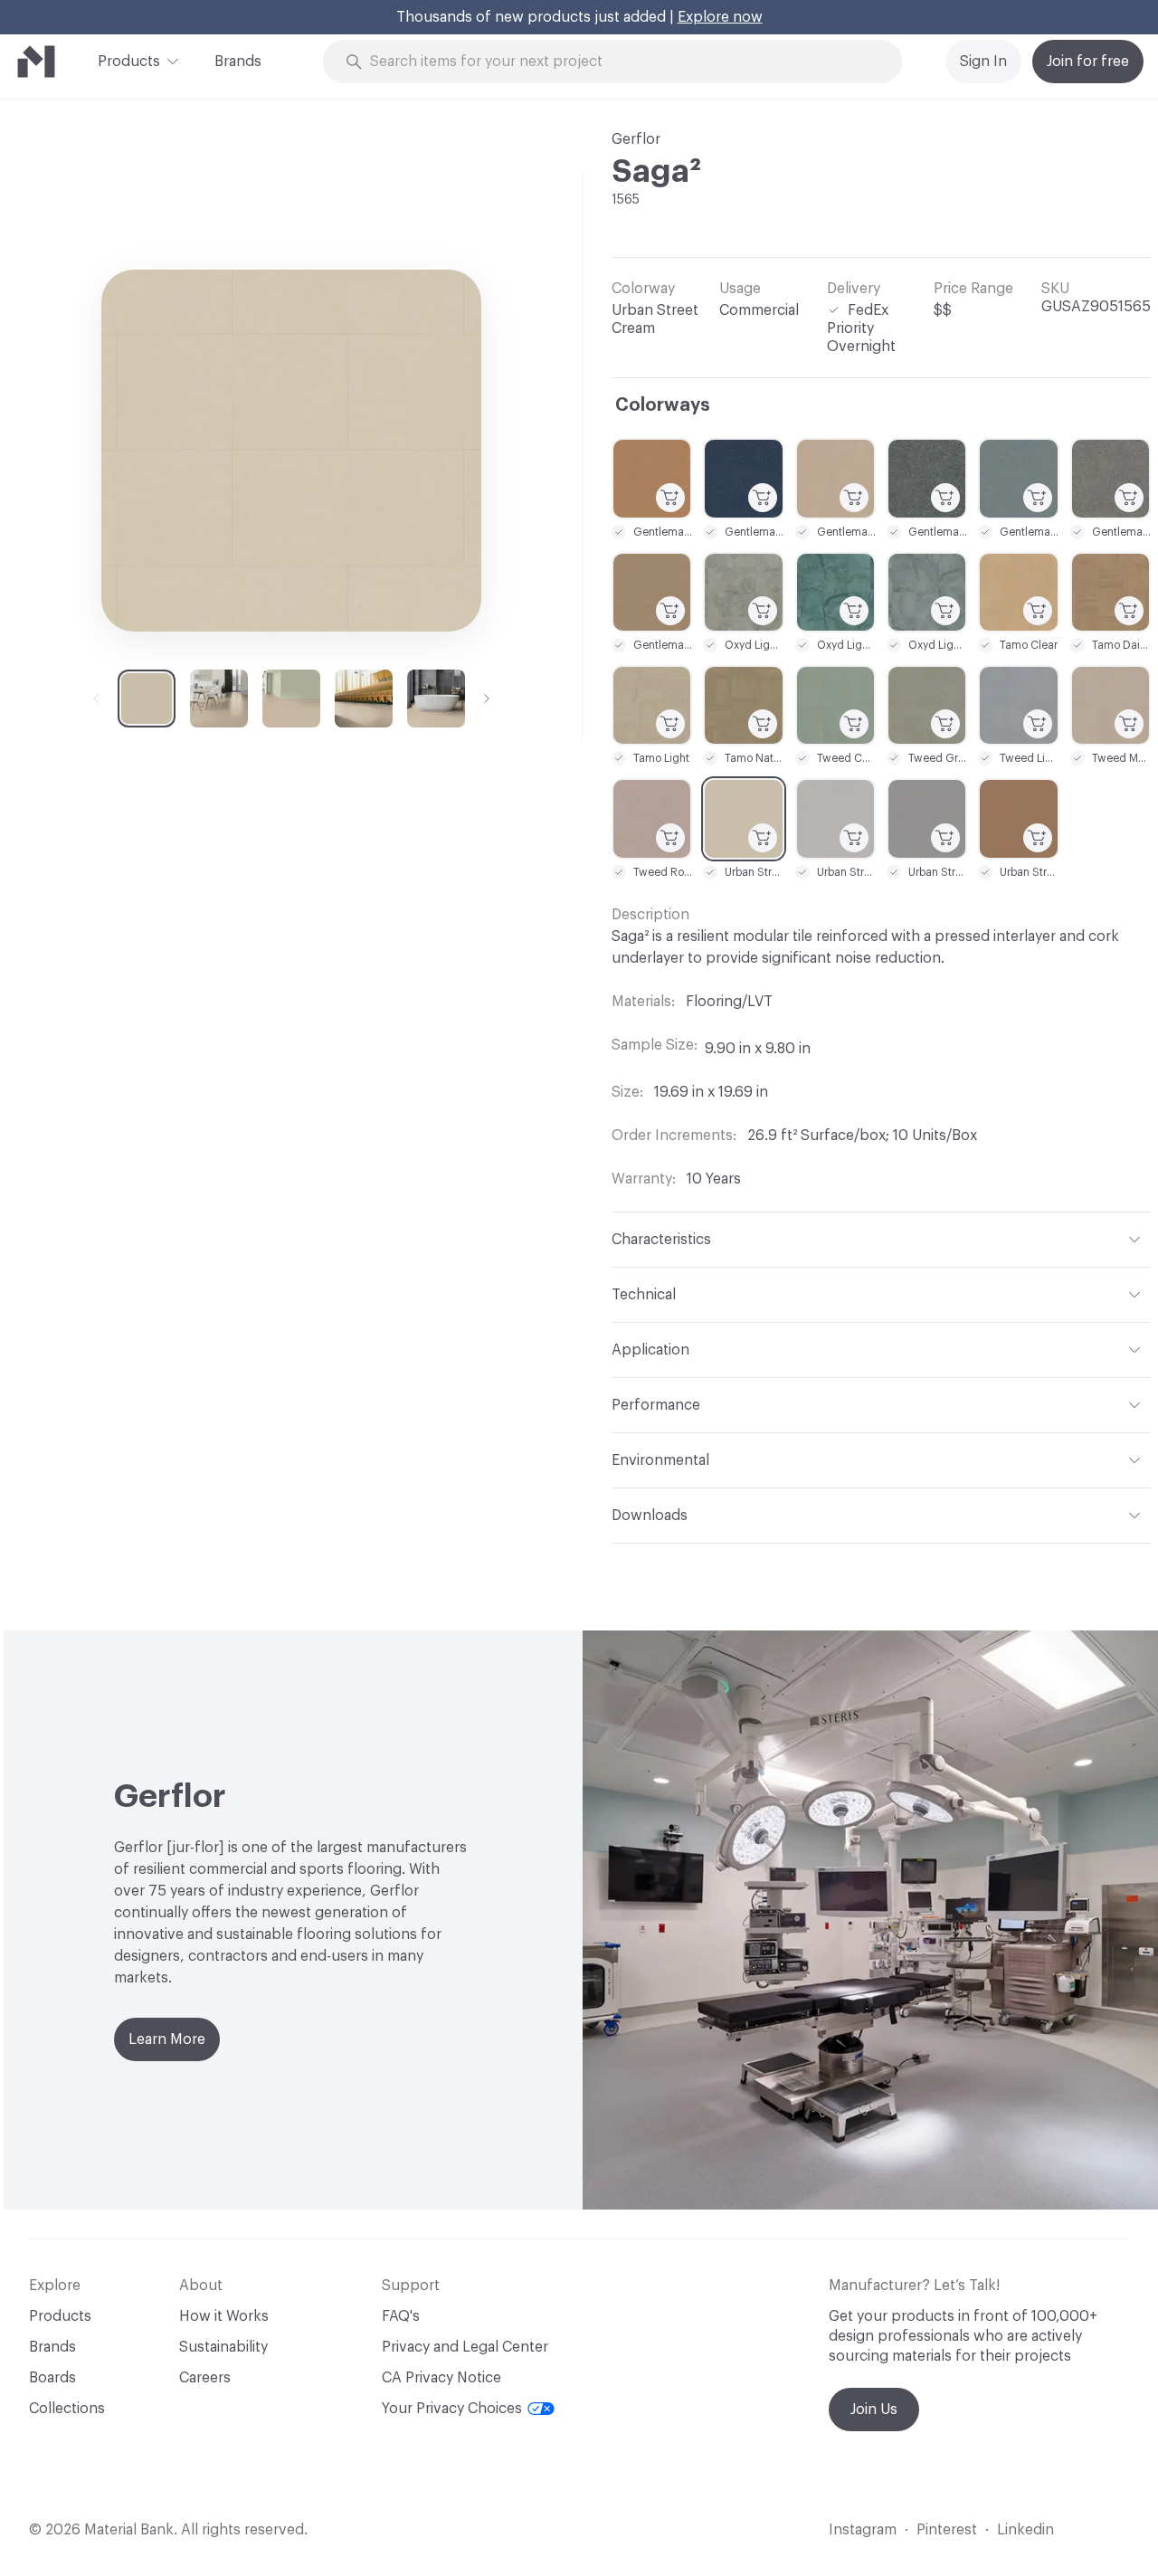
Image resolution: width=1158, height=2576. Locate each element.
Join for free (1088, 62)
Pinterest (947, 2530)
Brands (238, 62)
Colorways (663, 405)
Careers (205, 2378)
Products (129, 62)
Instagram (863, 2530)
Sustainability (223, 2347)
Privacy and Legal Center (465, 2347)
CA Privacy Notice (441, 2378)
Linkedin (1025, 2530)
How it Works (224, 2316)
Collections (67, 2409)
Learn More (167, 2039)
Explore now (720, 17)
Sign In (983, 62)
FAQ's (401, 2316)
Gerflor (636, 139)
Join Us (874, 2410)
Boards (52, 2378)
